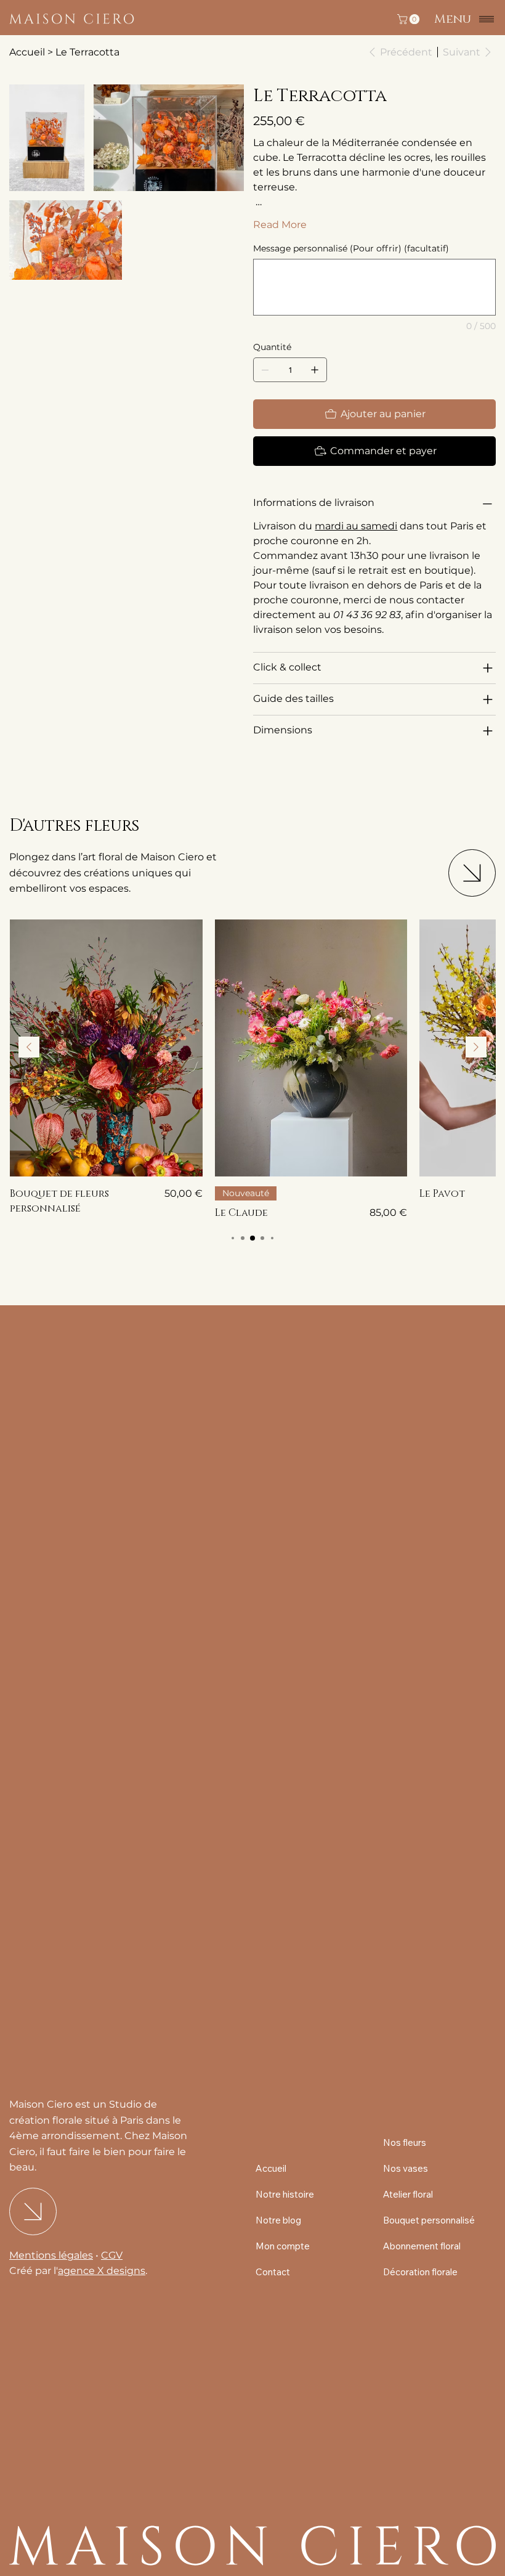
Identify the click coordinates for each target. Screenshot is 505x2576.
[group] (252, 1070)
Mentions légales (51, 2255)
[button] (410, 19)
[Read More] (472, 873)
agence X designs (102, 2271)
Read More (280, 225)
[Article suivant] (476, 1047)
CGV (112, 2255)
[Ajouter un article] (315, 370)
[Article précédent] (29, 1047)
